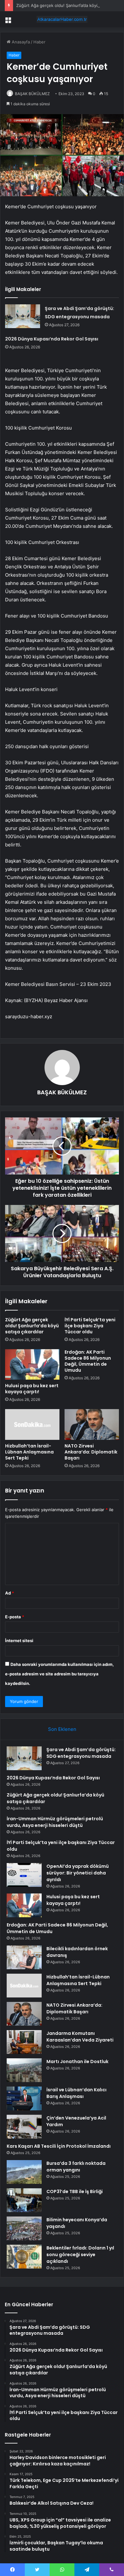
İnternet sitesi (19, 1641)
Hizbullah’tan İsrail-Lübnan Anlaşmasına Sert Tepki (29, 1452)
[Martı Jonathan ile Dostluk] (24, 2070)
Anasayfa (20, 42)
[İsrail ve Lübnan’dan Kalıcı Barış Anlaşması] (24, 2098)
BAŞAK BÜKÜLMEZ (32, 94)
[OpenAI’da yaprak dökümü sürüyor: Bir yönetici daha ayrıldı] (24, 1875)
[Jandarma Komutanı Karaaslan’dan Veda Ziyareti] (24, 2042)
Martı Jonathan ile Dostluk (77, 2061)
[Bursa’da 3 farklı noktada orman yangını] (24, 2172)
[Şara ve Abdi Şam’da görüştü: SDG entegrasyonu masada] (23, 316)
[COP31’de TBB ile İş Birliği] (24, 2200)
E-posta (15, 1617)
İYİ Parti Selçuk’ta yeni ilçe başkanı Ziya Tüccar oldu (90, 1326)
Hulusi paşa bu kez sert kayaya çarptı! (32, 1389)
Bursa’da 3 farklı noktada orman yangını (76, 2167)
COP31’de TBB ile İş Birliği (75, 2191)
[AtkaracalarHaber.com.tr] (62, 19)
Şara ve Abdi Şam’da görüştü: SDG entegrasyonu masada (81, 1753)
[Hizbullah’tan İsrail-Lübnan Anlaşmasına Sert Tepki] (32, 1424)
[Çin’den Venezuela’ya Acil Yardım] (24, 2127)
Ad (10, 1593)
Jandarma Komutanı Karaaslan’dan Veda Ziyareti (80, 2037)
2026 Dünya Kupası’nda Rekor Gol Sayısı (52, 339)
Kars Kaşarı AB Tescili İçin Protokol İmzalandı (59, 2146)
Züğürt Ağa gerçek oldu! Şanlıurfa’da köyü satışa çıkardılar (32, 1326)
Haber (39, 42)
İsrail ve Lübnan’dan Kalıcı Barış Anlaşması (76, 2093)
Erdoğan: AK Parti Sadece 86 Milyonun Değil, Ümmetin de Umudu (88, 1361)
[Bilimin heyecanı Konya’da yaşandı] (24, 2228)
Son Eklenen (62, 1729)
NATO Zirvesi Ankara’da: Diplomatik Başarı (91, 1452)
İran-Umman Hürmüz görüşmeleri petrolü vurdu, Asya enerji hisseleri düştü (55, 1822)
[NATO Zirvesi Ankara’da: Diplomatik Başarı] (92, 1424)
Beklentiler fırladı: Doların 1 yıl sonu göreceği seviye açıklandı (80, 2255)
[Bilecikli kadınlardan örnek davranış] (24, 1957)
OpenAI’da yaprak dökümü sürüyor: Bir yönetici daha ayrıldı (78, 1873)
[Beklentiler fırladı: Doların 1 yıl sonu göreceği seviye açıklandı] (24, 2257)
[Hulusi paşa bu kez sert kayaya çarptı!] (32, 1364)
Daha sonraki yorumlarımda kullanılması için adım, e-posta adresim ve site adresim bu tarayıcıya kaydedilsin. (59, 1674)
